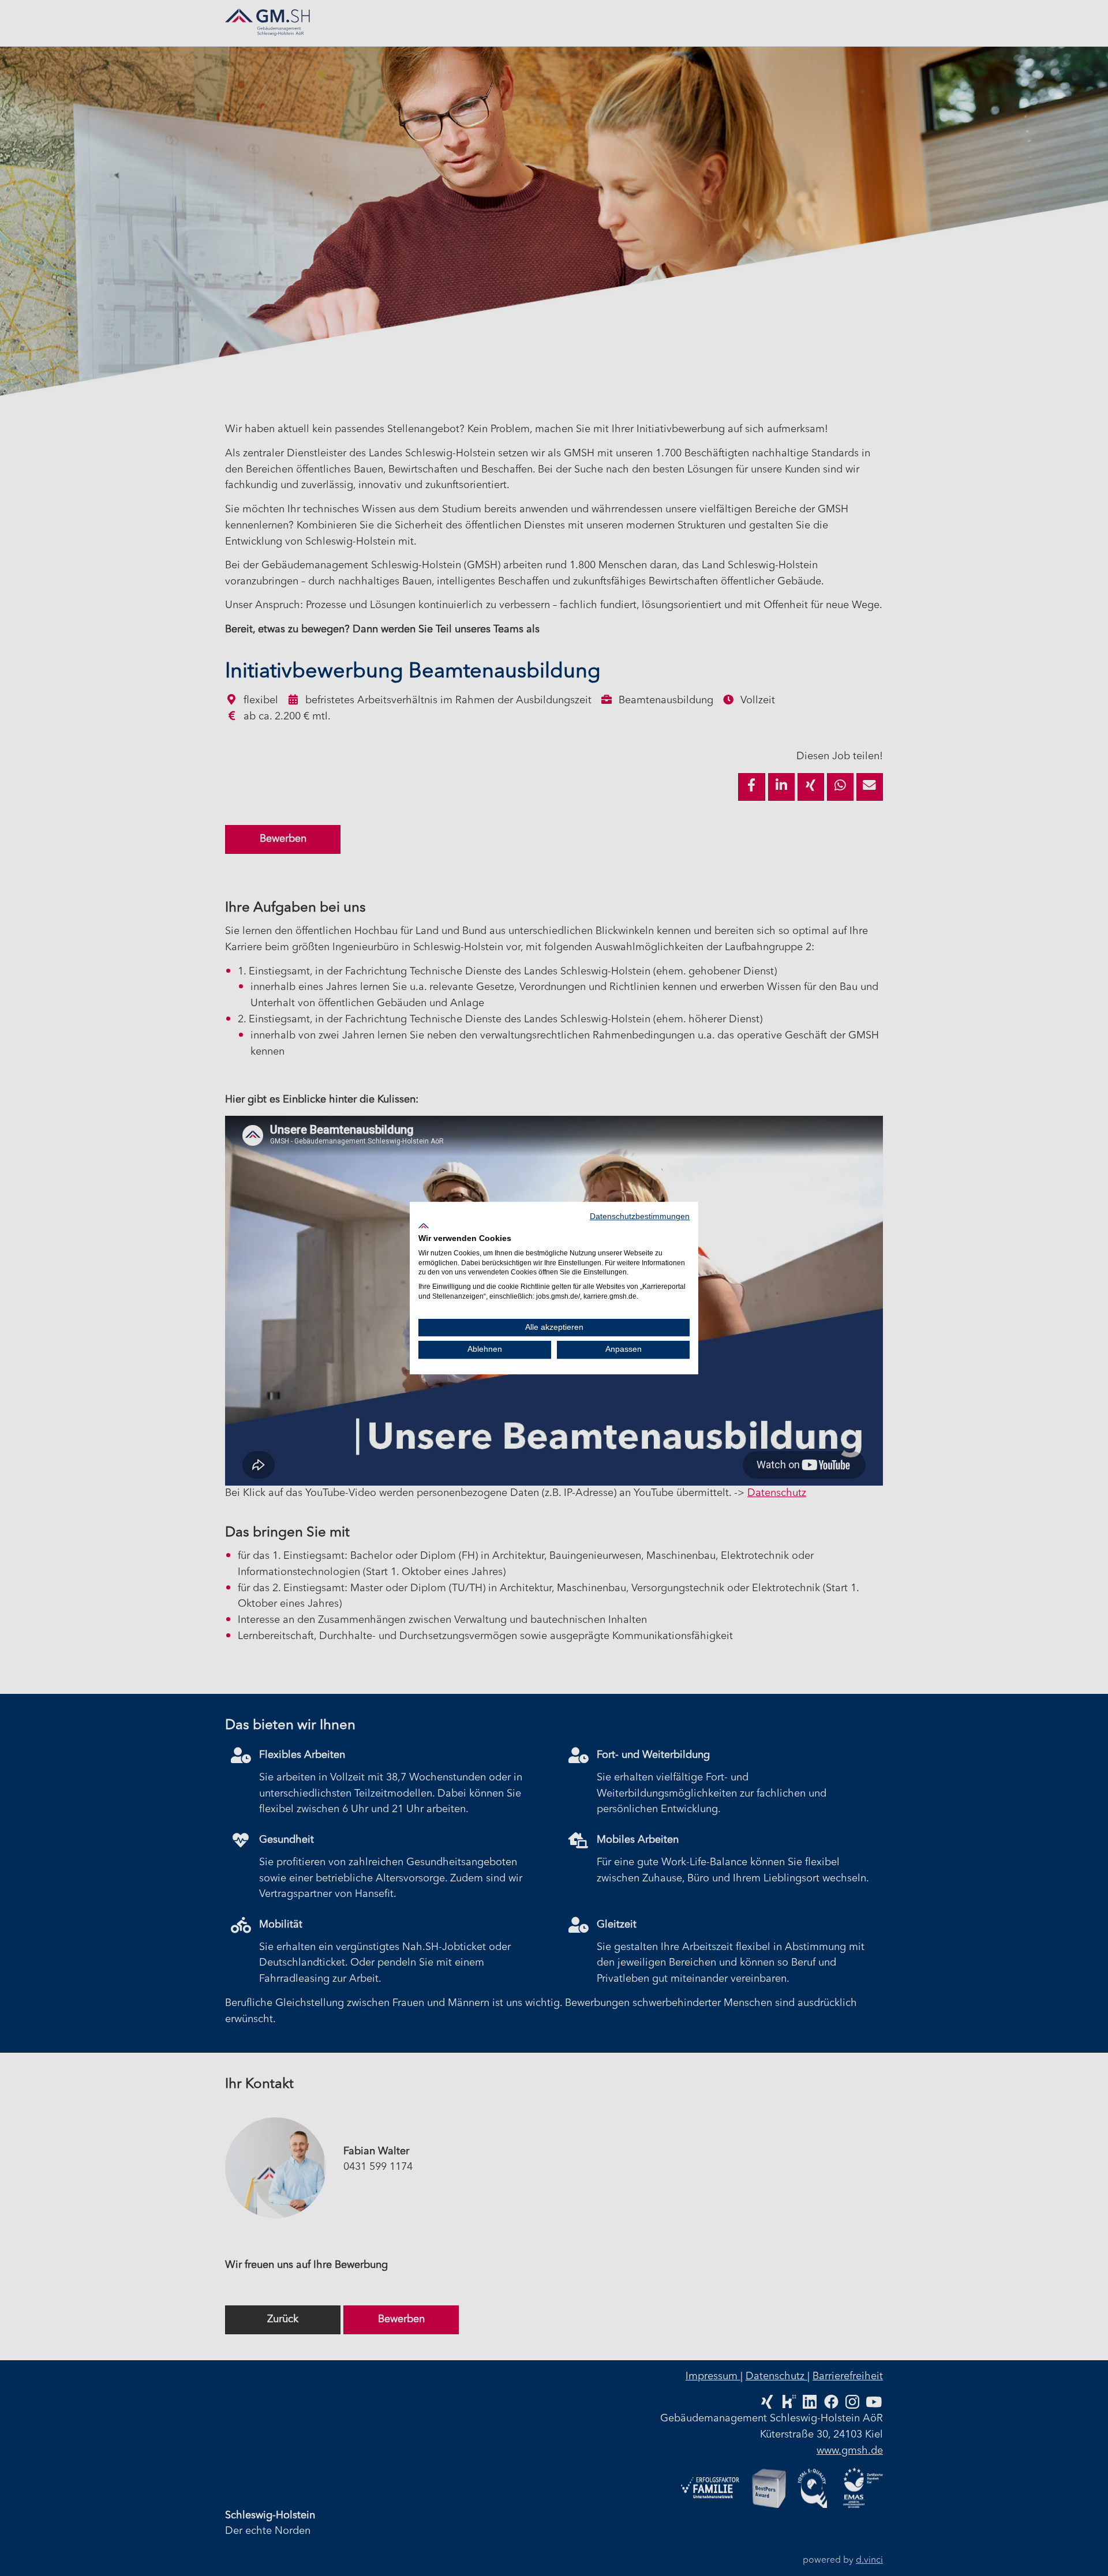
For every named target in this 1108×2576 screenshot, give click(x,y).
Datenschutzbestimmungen (640, 1216)
